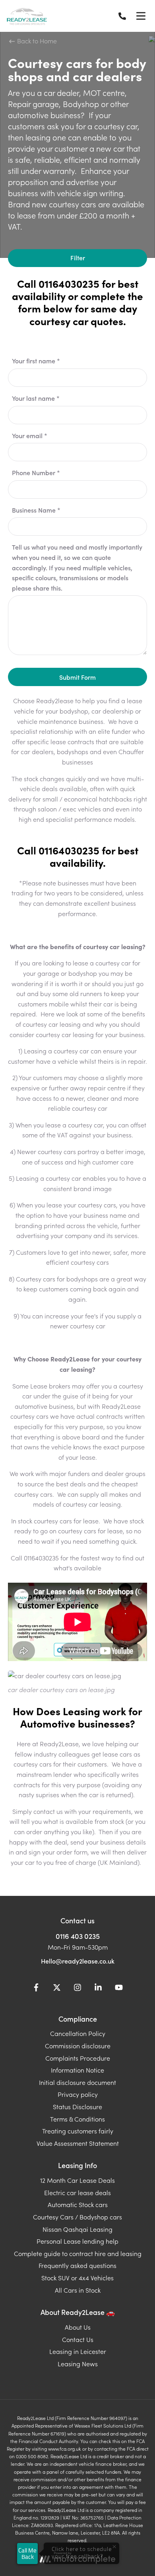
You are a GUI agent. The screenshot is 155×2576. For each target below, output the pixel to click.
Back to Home (36, 41)
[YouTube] (119, 1989)
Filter (78, 257)
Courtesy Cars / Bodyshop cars (77, 2217)
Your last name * (36, 398)
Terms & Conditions (77, 2119)
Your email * (30, 435)
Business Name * (36, 510)
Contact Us (78, 2339)
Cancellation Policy (78, 2033)
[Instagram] (77, 1989)
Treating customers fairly (78, 2131)
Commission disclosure (78, 2046)
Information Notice (77, 2070)
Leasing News (78, 2363)
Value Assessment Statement (78, 2143)
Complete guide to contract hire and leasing (78, 2253)
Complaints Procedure (78, 2058)
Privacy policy (78, 2094)
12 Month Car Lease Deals (77, 2180)
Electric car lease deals (77, 2192)
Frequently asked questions (77, 2265)
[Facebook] (36, 1989)
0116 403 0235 (78, 1936)
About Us (78, 2327)
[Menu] (141, 16)
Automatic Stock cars (78, 2204)
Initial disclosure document (77, 2082)
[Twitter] (57, 1989)
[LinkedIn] (98, 1989)
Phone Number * (36, 472)
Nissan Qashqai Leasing (77, 2229)
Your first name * (36, 361)
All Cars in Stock (78, 2290)
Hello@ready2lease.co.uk (78, 1961)
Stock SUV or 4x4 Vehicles (77, 2278)
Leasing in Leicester (78, 2351)
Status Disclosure (77, 2106)
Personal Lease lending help (77, 2241)
